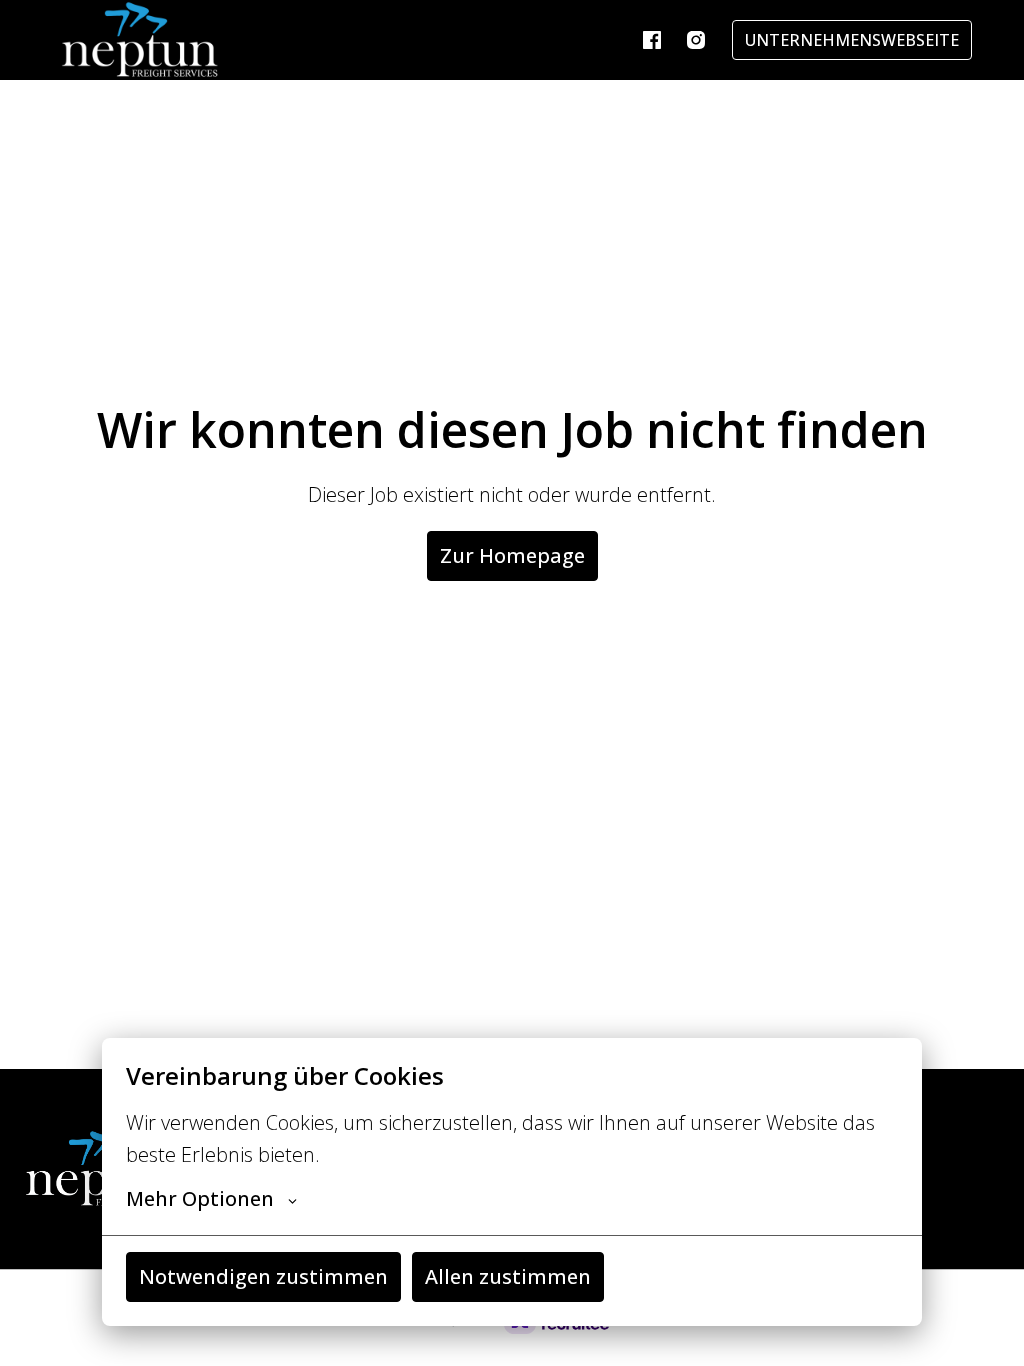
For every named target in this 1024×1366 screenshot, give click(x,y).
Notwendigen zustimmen (263, 1276)
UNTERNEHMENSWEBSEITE (852, 40)
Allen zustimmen (508, 1276)
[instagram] (696, 40)
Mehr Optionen (200, 1199)
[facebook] (652, 40)
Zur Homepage (512, 555)
